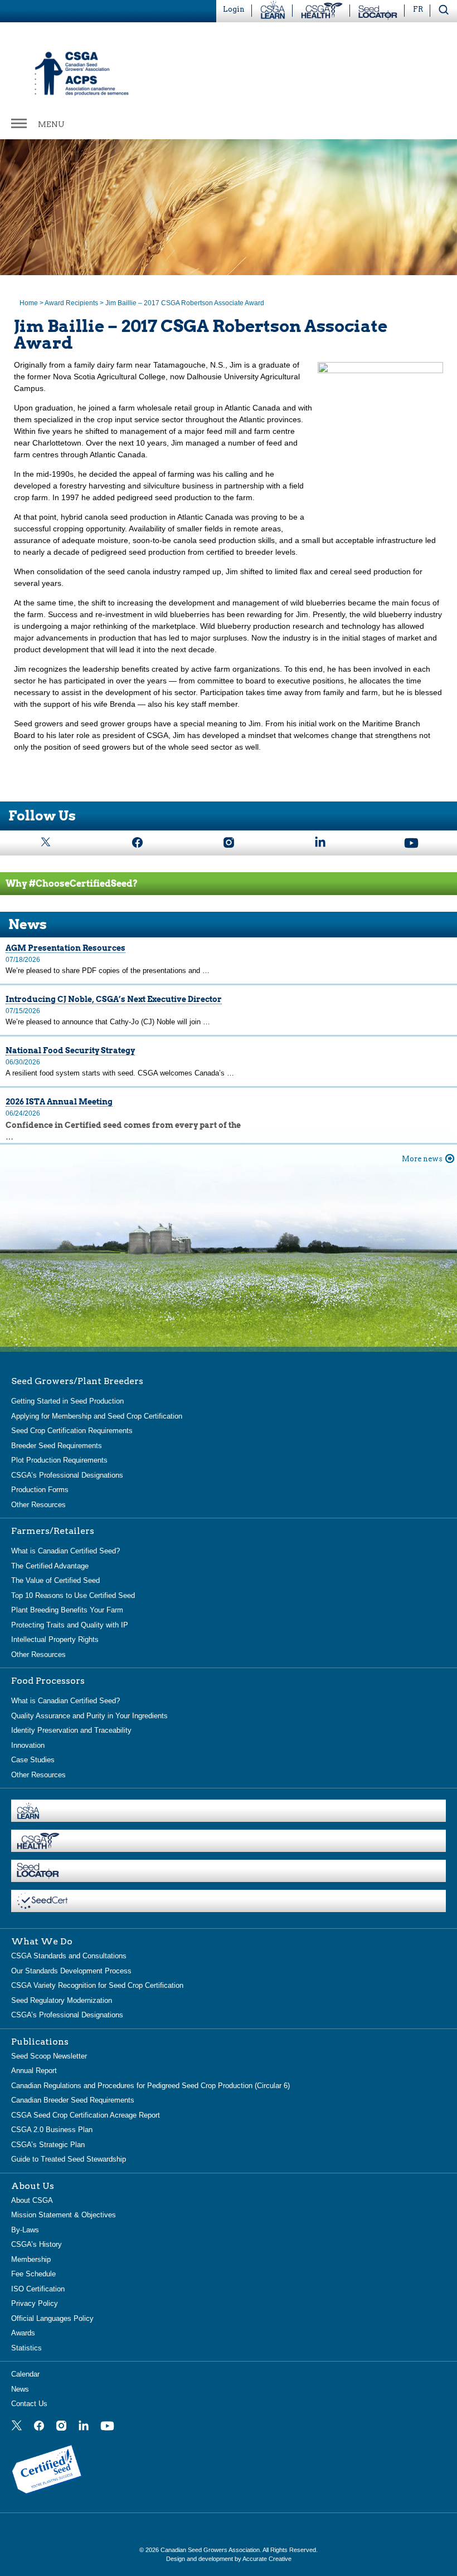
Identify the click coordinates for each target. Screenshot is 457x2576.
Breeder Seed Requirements (57, 1446)
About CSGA (32, 2200)
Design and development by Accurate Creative (229, 2559)
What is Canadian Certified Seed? (65, 1551)
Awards (23, 2333)
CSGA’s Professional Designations (67, 1475)
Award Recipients (71, 303)
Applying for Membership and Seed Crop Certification (97, 1416)
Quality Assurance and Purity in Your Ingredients (89, 1716)
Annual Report (34, 2071)
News (20, 2389)
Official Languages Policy (52, 2318)
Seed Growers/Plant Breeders (77, 1381)
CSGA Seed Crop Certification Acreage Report (86, 2115)
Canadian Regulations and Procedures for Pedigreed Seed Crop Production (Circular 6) (150, 2086)
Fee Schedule (33, 2274)
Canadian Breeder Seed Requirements (73, 2100)
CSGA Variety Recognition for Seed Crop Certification (97, 1985)
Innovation (28, 1745)
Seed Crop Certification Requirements (72, 1431)
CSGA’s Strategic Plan (48, 2145)
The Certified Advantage (50, 1566)
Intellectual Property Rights (55, 1639)
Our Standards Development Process (71, 1971)
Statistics (26, 2348)
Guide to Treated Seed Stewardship (69, 2159)
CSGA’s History (37, 2244)
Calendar (25, 2374)
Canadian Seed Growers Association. (212, 2550)
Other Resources (38, 1505)
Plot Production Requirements (59, 1460)
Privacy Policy (35, 2303)
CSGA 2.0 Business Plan (52, 2130)
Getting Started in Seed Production (67, 1401)
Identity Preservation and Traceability (71, 1730)
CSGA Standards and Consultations (69, 1956)
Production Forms (40, 1490)
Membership (31, 2259)
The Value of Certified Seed (55, 1580)
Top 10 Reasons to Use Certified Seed (73, 1595)
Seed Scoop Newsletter (49, 2056)
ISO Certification (38, 2289)
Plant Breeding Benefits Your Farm (67, 1610)
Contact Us (29, 2404)
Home (29, 303)
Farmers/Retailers (53, 1531)
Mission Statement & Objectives (64, 2215)
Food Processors (48, 1681)
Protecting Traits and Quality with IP (70, 1625)
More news (422, 1159)
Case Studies (33, 1760)
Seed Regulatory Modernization (62, 2000)
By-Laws (25, 2230)
